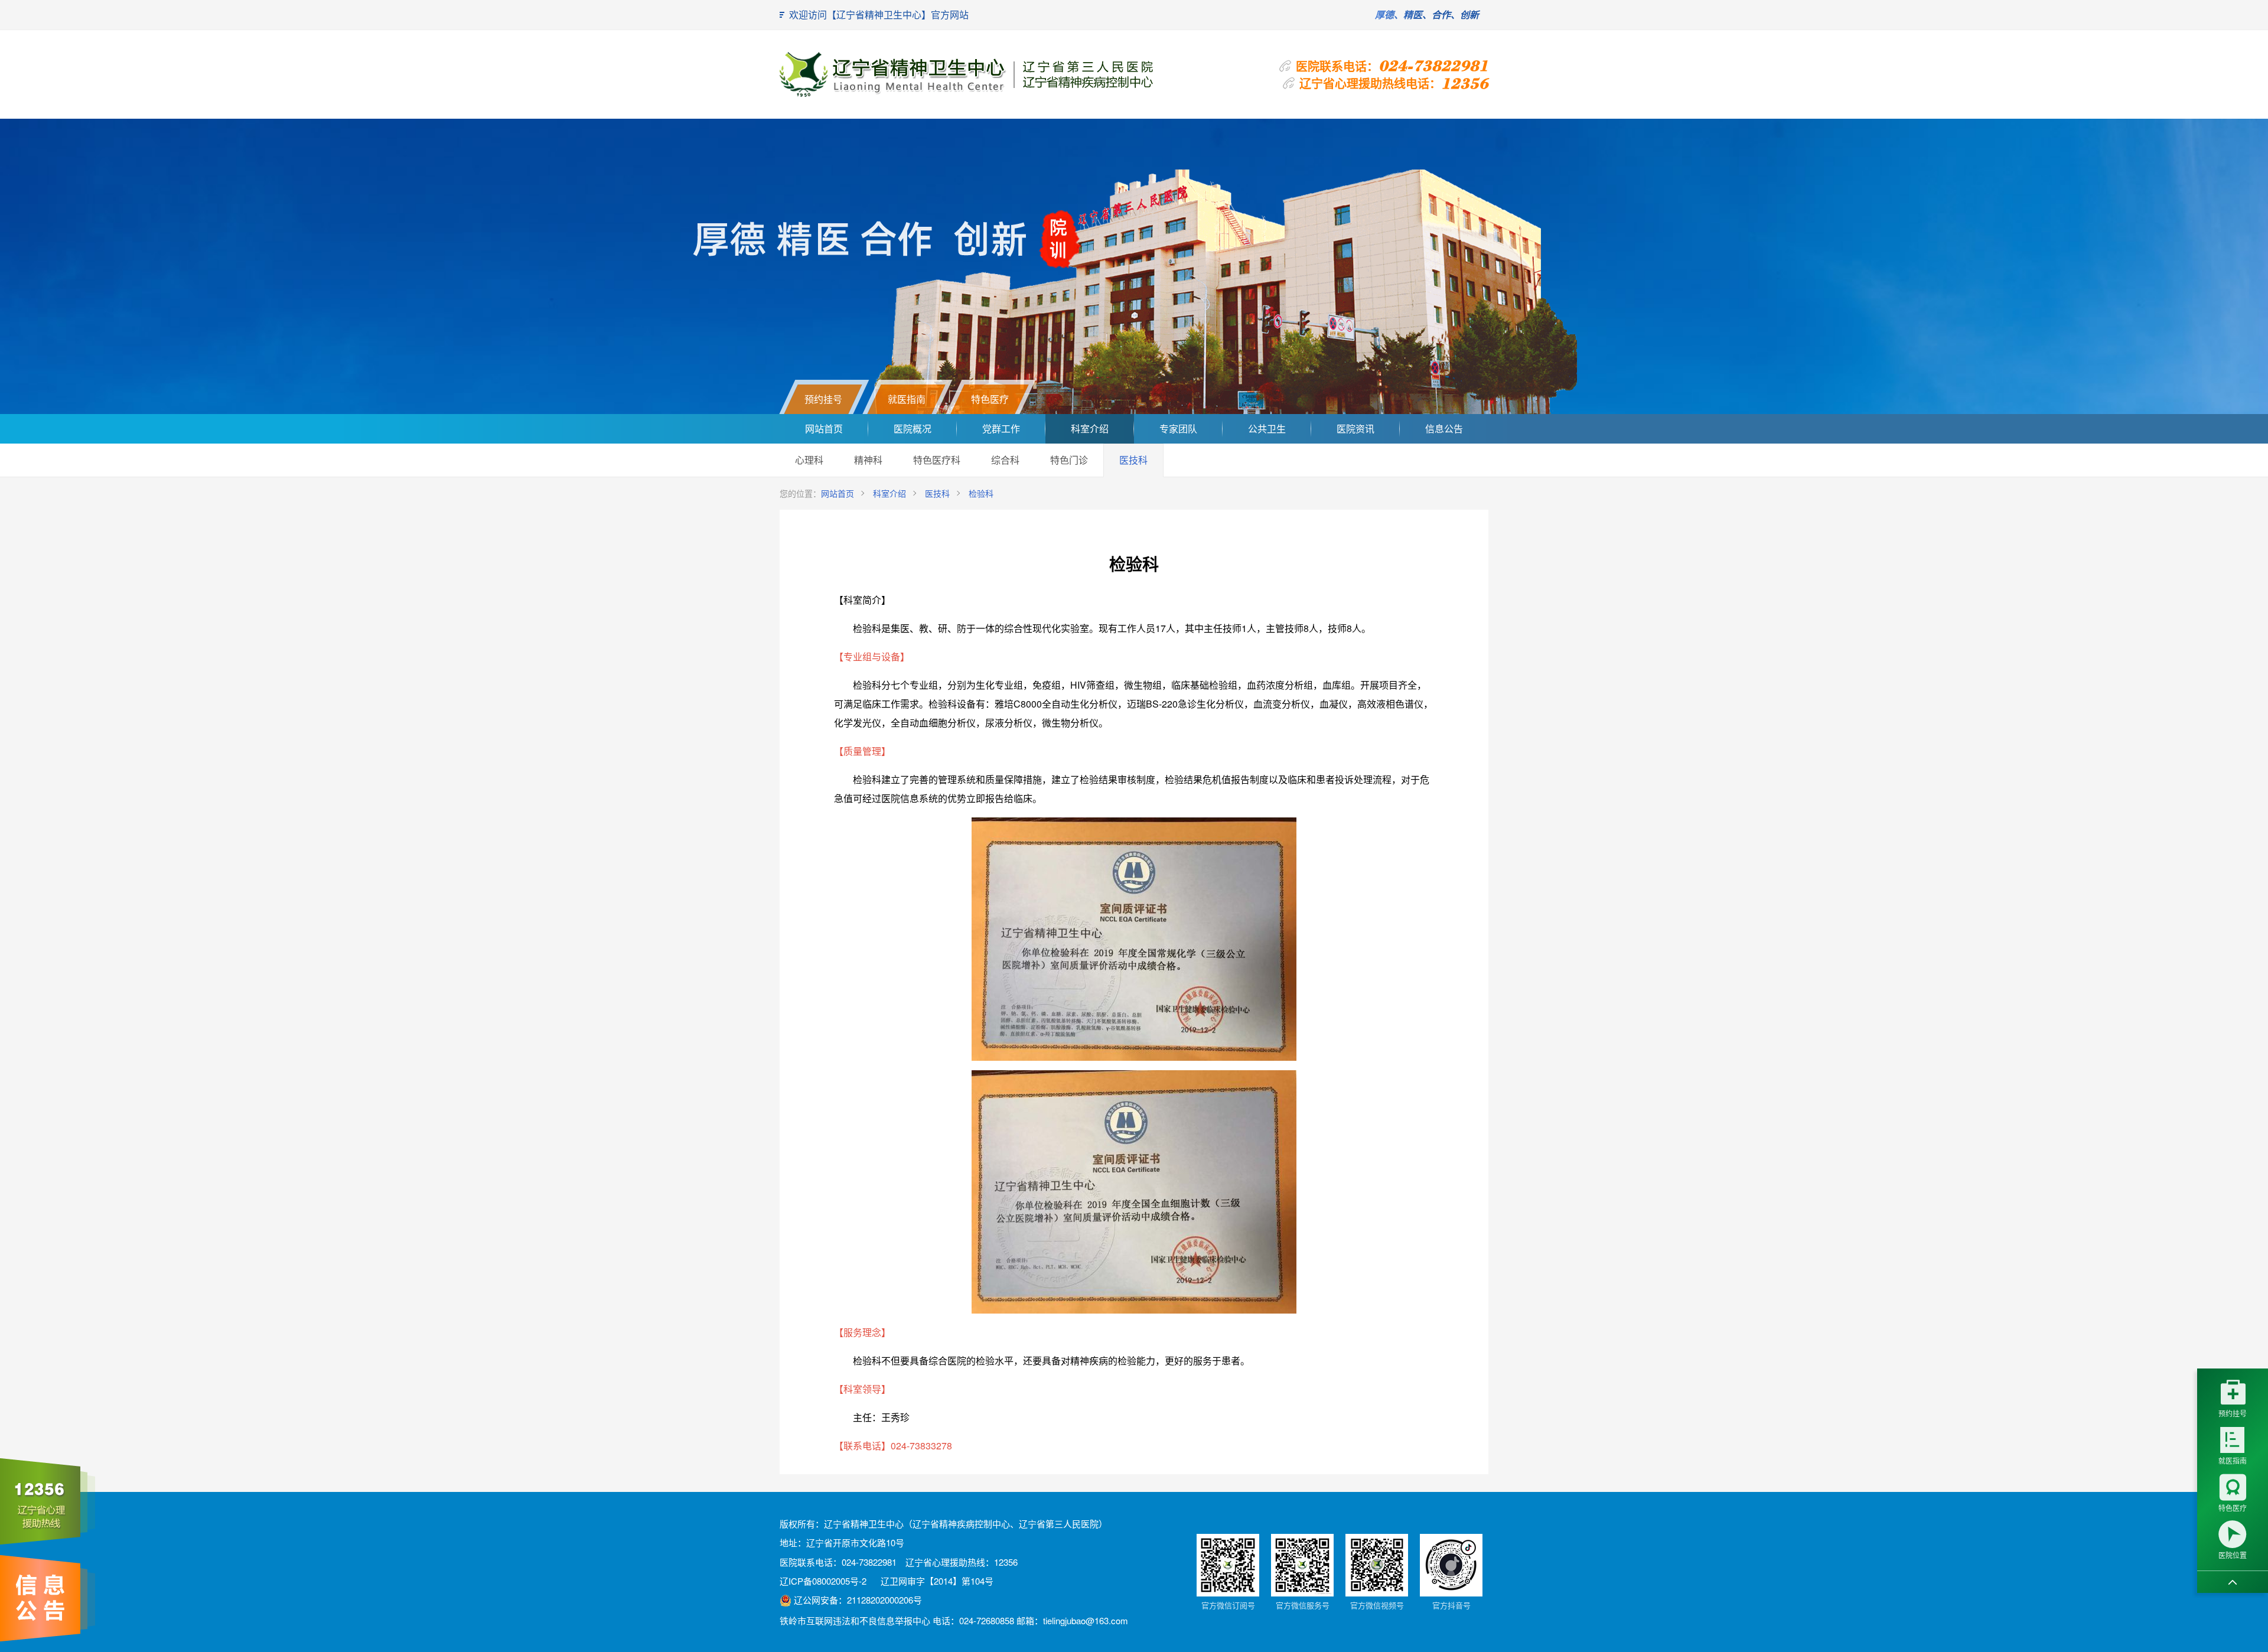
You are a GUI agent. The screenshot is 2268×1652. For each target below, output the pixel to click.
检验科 (981, 493)
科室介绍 (1090, 429)
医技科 (1133, 460)
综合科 (1005, 460)
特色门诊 (1069, 460)
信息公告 (1444, 429)
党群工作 (1001, 429)
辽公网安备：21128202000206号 (857, 1600)
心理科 (809, 460)
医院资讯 (1355, 429)
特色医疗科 (937, 460)
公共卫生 (1267, 429)
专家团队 (1178, 429)
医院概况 (913, 429)
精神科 (868, 460)
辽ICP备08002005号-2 (823, 1581)
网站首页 (824, 429)
